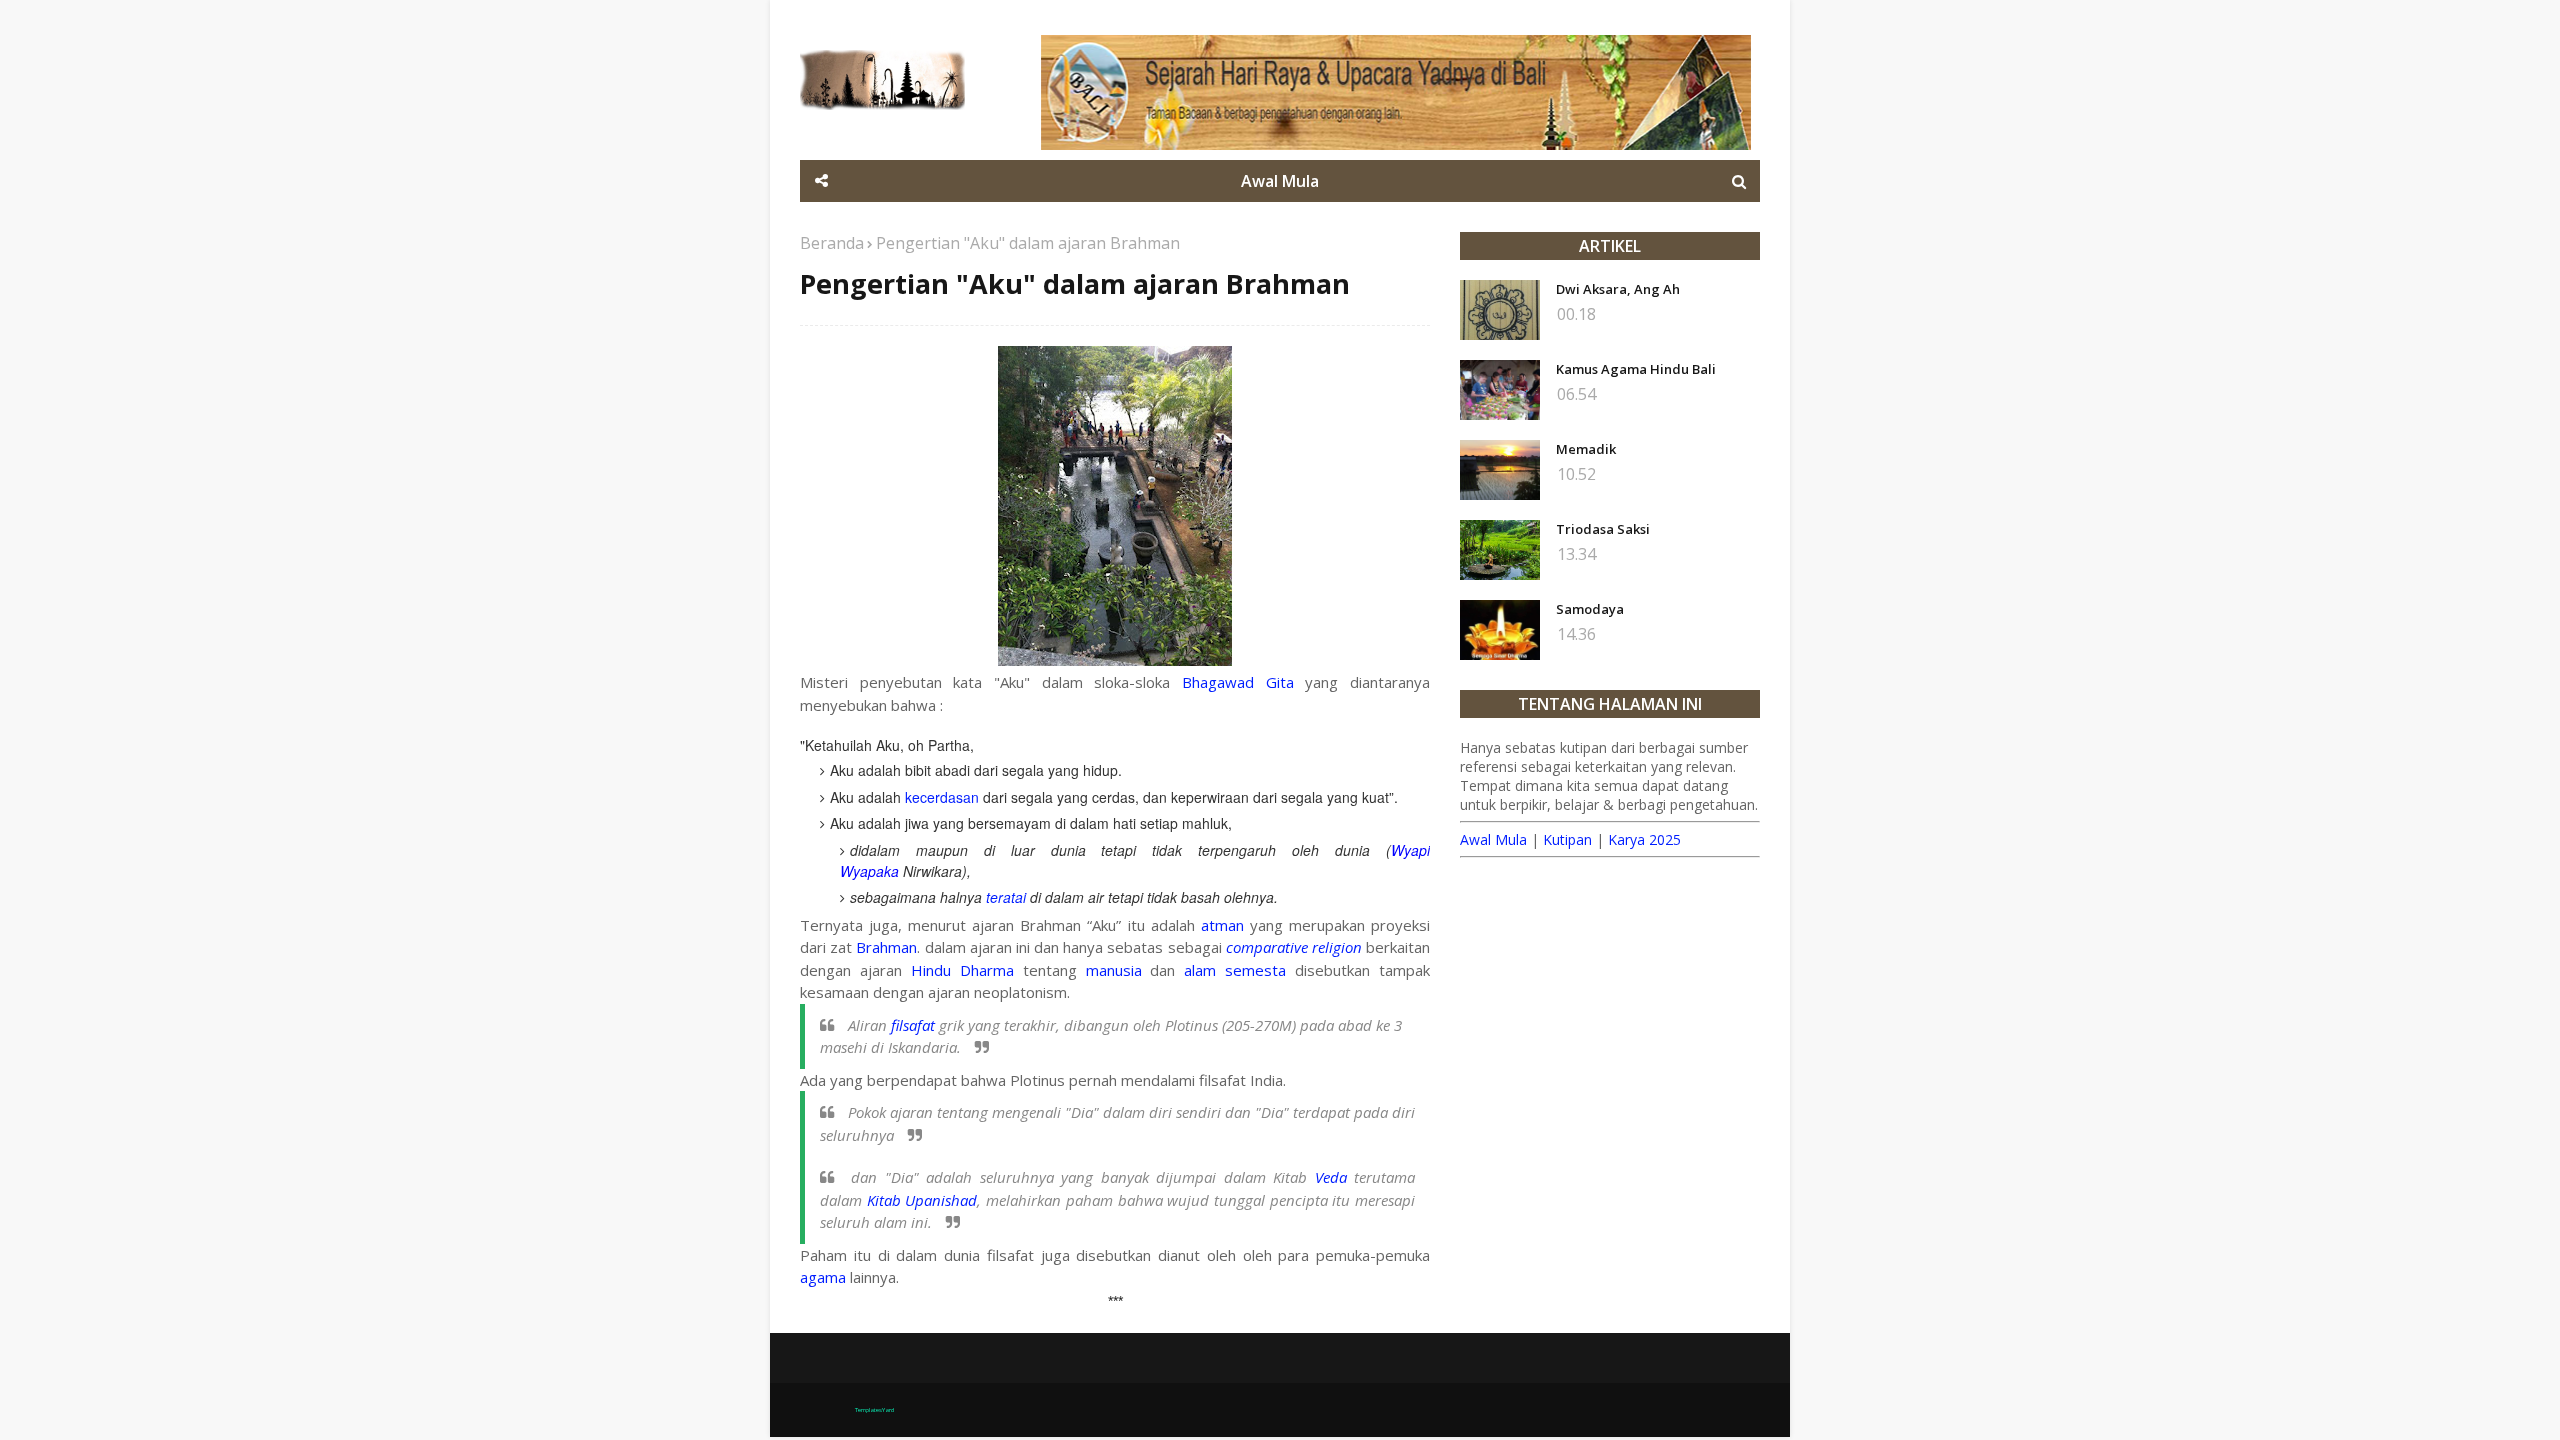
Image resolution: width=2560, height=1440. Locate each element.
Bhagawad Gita (1238, 682)
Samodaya (1590, 609)
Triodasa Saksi (1603, 529)
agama (823, 1277)
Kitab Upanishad (922, 1200)
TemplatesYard (874, 1410)
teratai (1006, 897)
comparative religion (1294, 947)
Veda (1331, 1177)
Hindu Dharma (962, 970)
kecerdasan (942, 797)
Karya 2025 (1644, 839)
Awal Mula (1493, 839)
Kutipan (1567, 839)
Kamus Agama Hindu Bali (1636, 369)
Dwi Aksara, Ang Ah (1618, 289)
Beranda (832, 243)
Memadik (1586, 449)
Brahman (886, 947)
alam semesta (1235, 970)
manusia (1114, 970)
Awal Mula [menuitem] (1280, 181)
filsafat (913, 1025)
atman (1222, 925)
